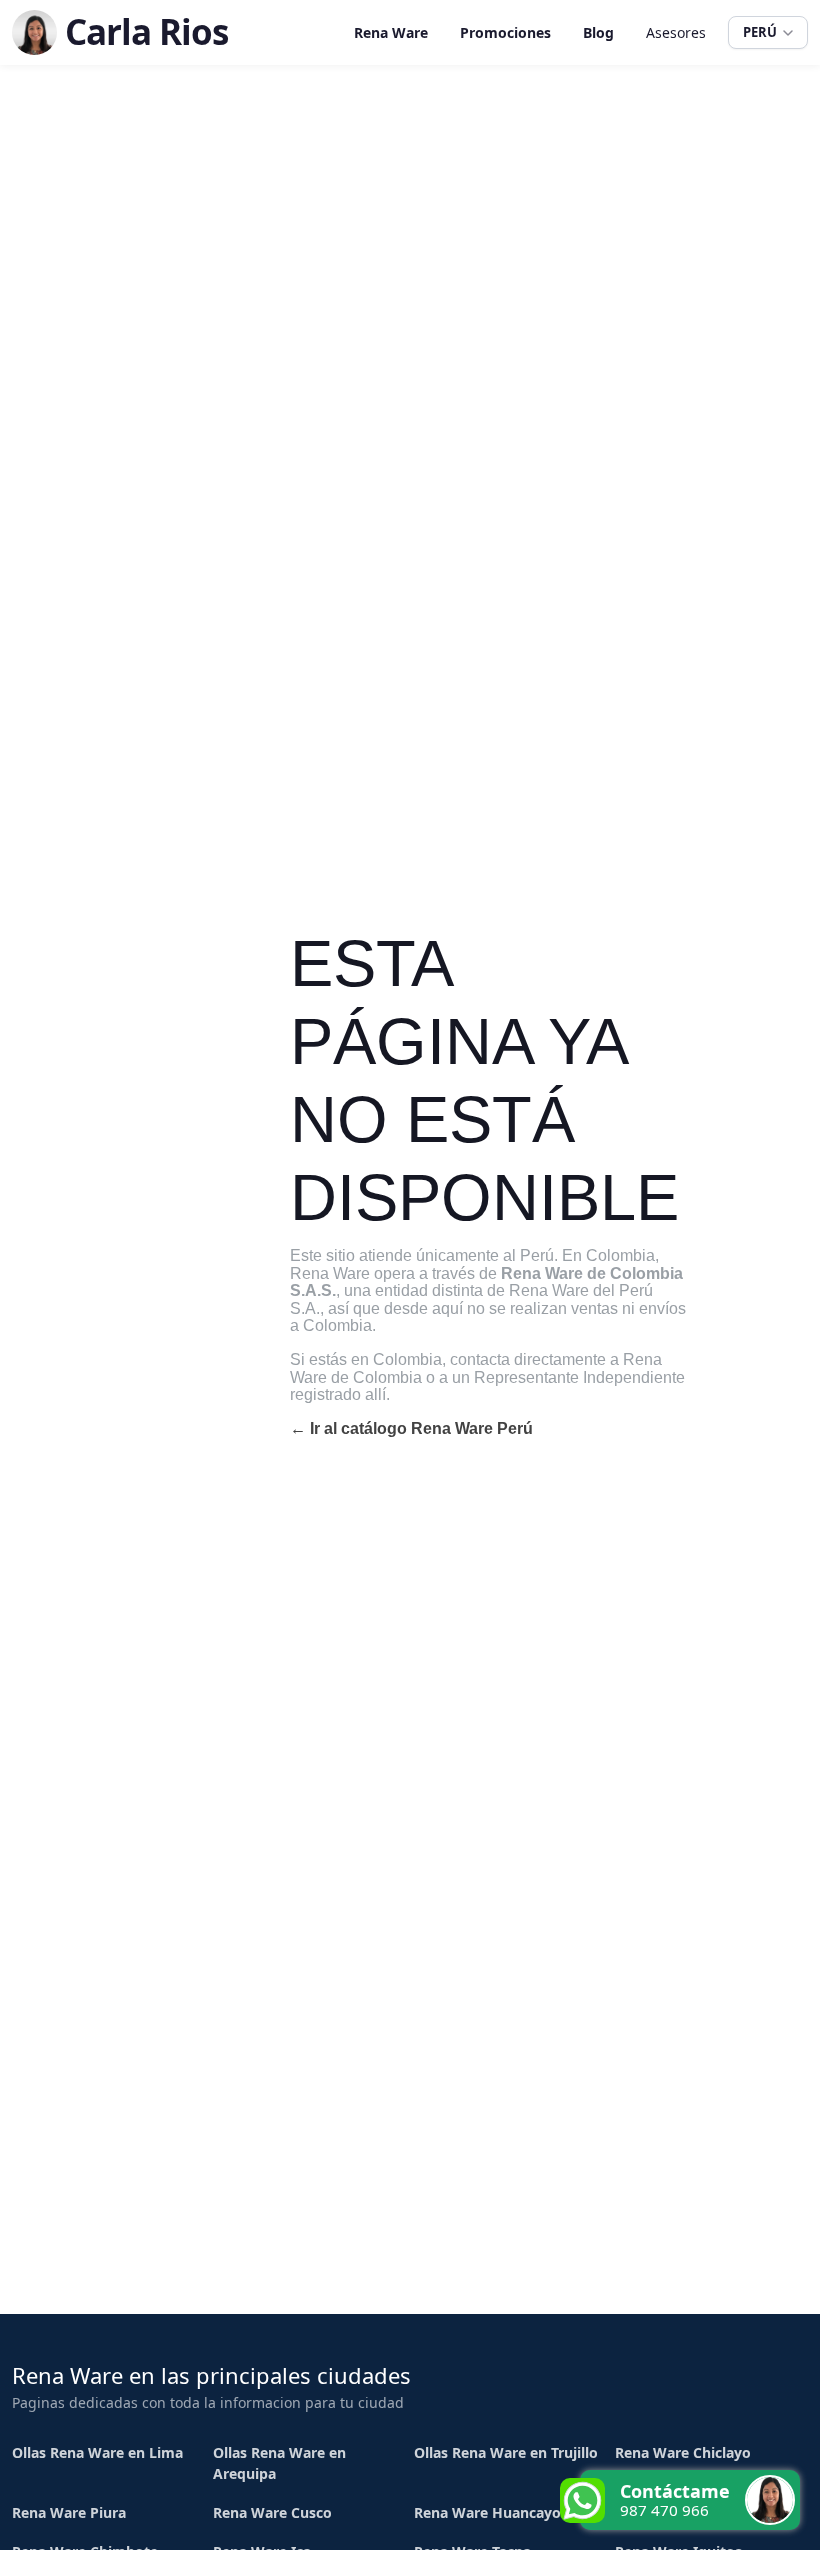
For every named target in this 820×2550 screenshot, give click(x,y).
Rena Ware (391, 32)
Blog (598, 32)
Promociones (505, 32)
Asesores (676, 32)
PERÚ (760, 32)
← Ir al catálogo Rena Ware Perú (411, 1428)
